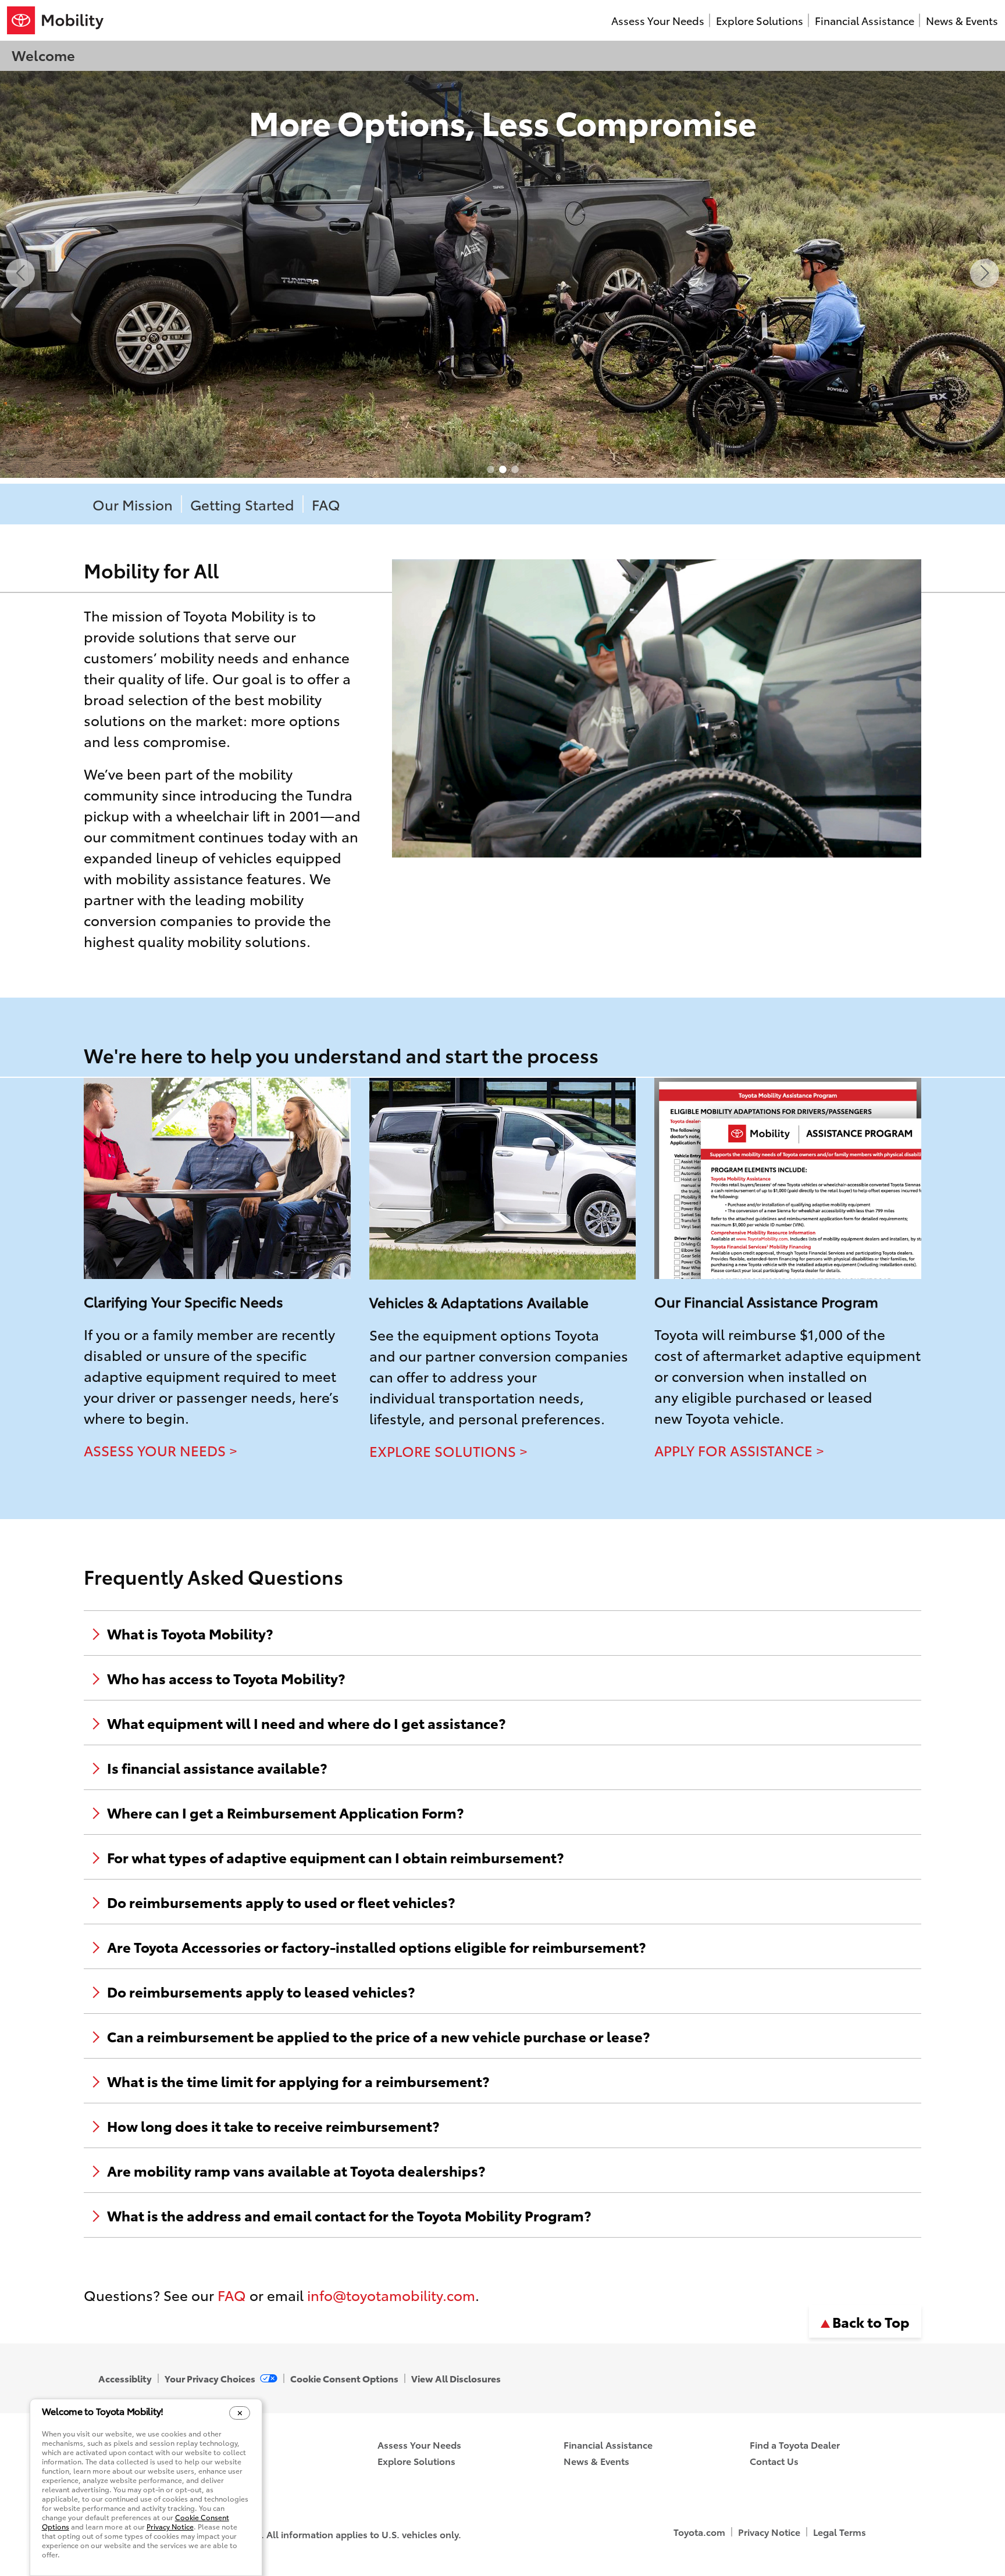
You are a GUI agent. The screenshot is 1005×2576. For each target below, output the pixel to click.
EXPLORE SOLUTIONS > (448, 1450)
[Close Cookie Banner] (240, 2413)
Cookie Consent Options (344, 2378)
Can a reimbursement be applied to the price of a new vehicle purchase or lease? (378, 2036)
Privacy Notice (769, 2532)
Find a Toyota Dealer (795, 2444)
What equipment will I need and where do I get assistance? (306, 1723)
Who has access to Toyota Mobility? (226, 1678)
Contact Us (774, 2461)
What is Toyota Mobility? (190, 1633)
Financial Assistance (865, 20)
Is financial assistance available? (217, 1767)
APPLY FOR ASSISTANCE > (739, 1450)
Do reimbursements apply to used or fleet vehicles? (281, 1902)
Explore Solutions (760, 20)
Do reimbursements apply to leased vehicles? (261, 1991)
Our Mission (133, 504)
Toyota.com (699, 2532)
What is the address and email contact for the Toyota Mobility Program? (349, 2215)
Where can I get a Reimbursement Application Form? (285, 1812)
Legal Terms (840, 2532)
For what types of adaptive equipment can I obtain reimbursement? (335, 1857)
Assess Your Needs (658, 20)
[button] (20, 273)
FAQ (326, 504)
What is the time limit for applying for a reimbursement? (298, 2081)
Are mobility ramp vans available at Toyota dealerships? (296, 2170)
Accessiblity (125, 2378)
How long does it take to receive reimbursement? (273, 2125)
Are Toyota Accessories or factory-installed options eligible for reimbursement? (376, 1946)
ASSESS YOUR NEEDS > (161, 1450)
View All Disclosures (456, 2378)
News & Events (962, 20)
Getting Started (242, 504)
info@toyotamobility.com (391, 2295)
